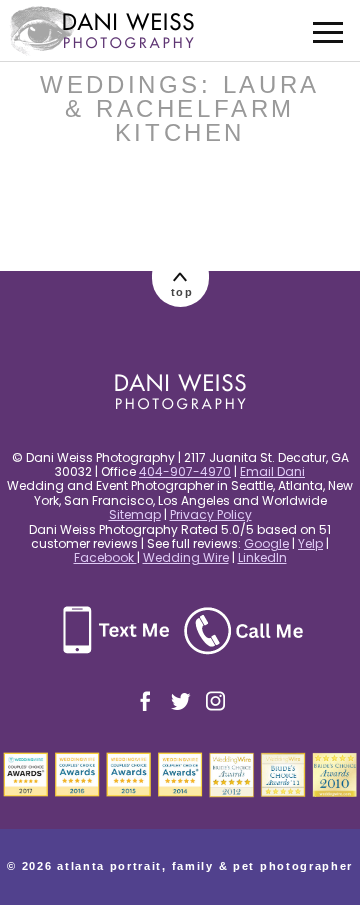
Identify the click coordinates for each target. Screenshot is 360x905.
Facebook (105, 557)
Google (266, 543)
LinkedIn (262, 557)
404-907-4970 (185, 471)
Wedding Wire (186, 557)
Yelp (310, 543)
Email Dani (272, 471)
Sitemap (135, 514)
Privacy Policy (211, 514)
